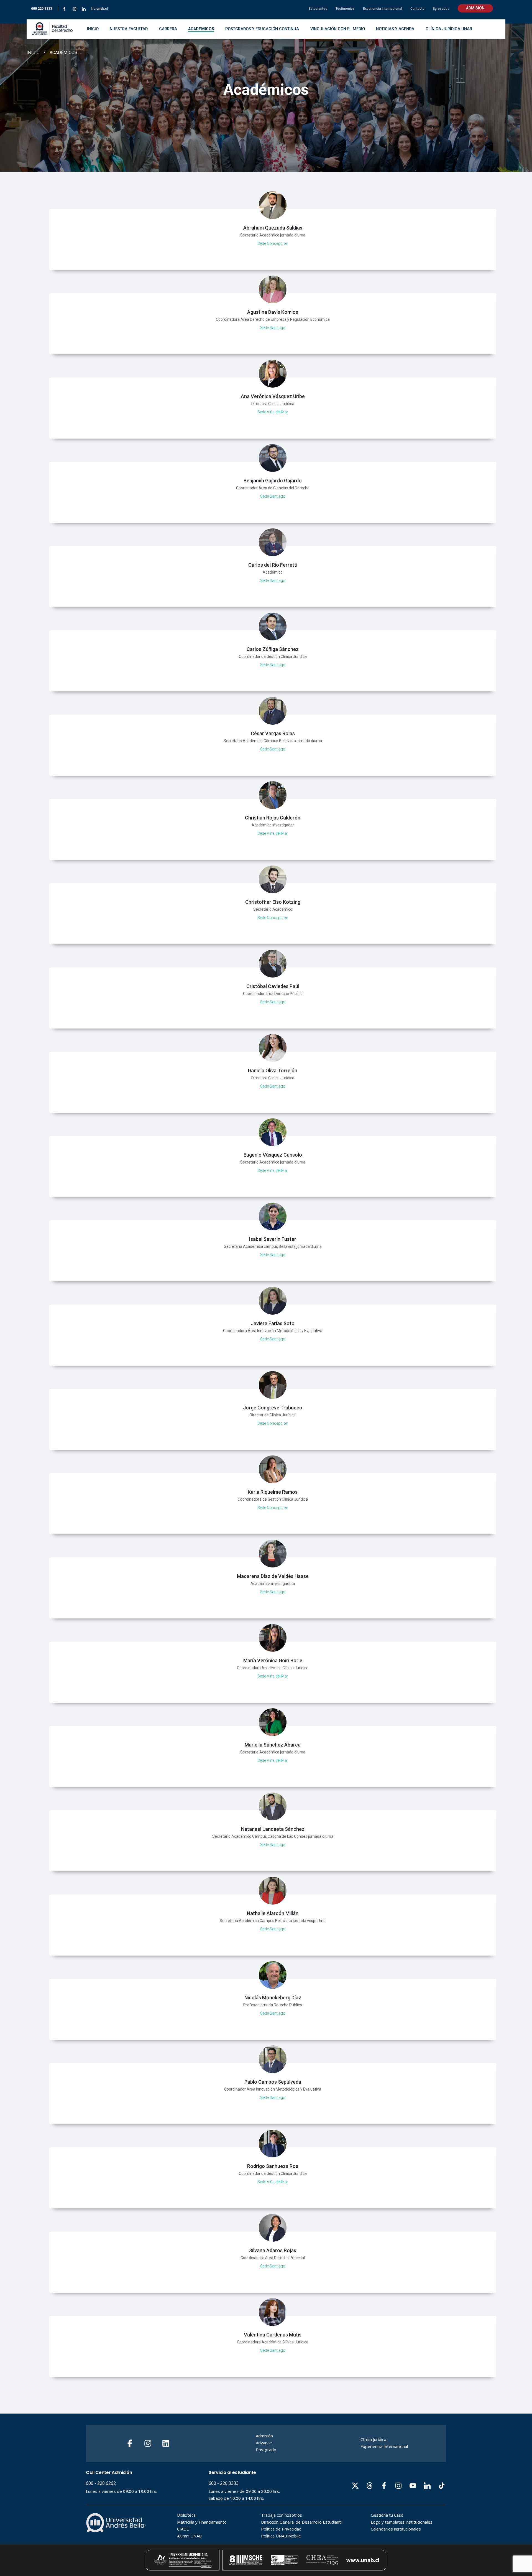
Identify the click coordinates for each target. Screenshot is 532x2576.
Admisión (475, 8)
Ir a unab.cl (99, 9)
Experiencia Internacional (383, 9)
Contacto (417, 9)
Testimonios (345, 9)
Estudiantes (318, 9)
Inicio (33, 53)
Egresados (441, 9)
